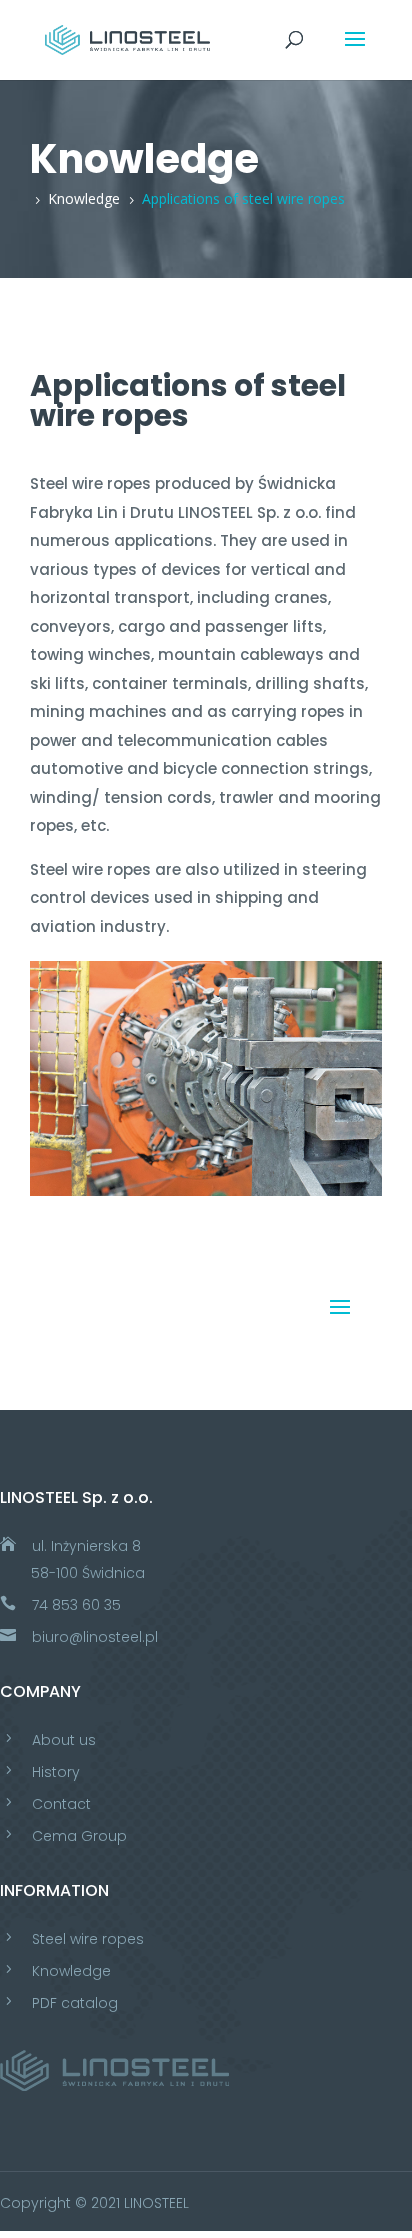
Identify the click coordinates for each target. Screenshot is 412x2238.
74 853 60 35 (76, 1605)
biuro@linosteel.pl (95, 1637)
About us (64, 1740)
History (56, 1772)
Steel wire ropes (88, 1939)
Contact (61, 1804)
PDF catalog (75, 2003)
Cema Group (79, 1836)
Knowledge (71, 1971)
